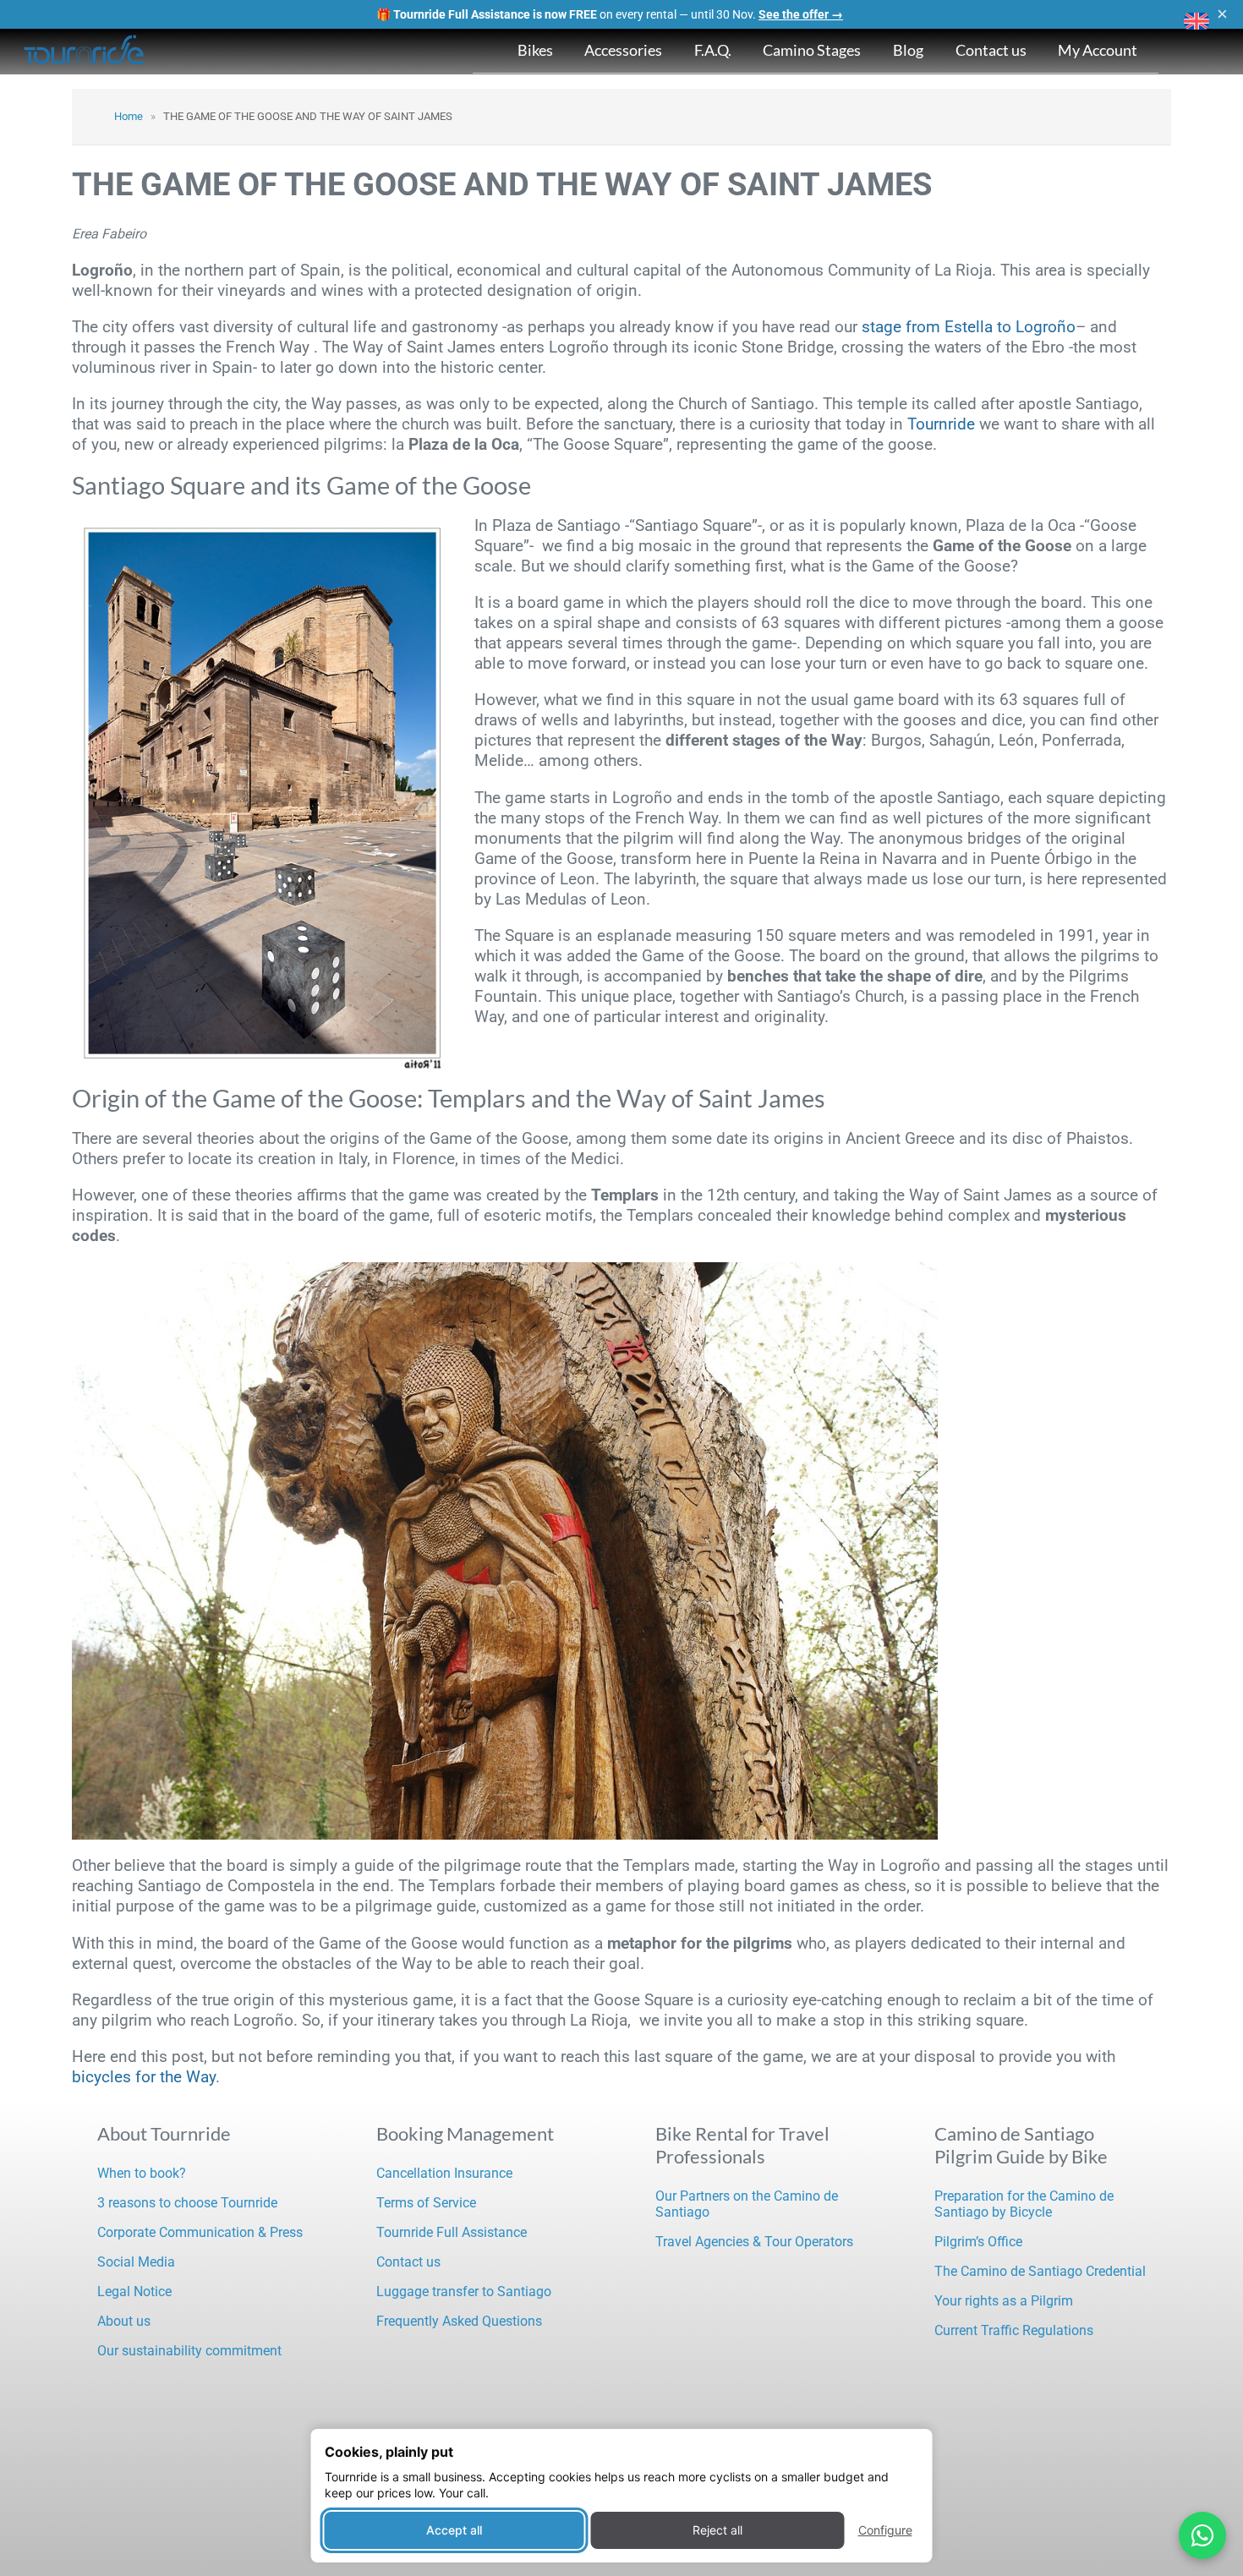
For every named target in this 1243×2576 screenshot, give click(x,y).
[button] (1196, 21)
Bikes (535, 50)
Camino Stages (812, 50)
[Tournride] (85, 52)
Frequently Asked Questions (459, 2321)
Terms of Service (426, 2203)
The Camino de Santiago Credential (1040, 2271)
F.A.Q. (713, 50)
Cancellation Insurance (444, 2173)
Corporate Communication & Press (200, 2232)
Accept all (454, 2530)
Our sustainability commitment (189, 2351)
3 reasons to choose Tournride (187, 2203)
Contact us (991, 50)
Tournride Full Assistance (452, 2232)
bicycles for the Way (144, 2077)
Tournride (941, 424)
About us (124, 2321)
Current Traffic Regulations (1014, 2330)
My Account (1098, 50)
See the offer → (801, 14)
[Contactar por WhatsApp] (1202, 2535)
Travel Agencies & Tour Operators (754, 2242)
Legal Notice (134, 2292)
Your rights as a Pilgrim (1004, 2301)
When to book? (142, 2173)
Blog (908, 50)
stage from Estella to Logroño (969, 327)
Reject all (717, 2530)
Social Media (136, 2262)
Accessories (623, 50)
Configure (885, 2530)
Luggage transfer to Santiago (464, 2292)
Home (129, 116)
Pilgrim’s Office (978, 2242)
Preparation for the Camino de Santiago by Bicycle (1024, 2204)
